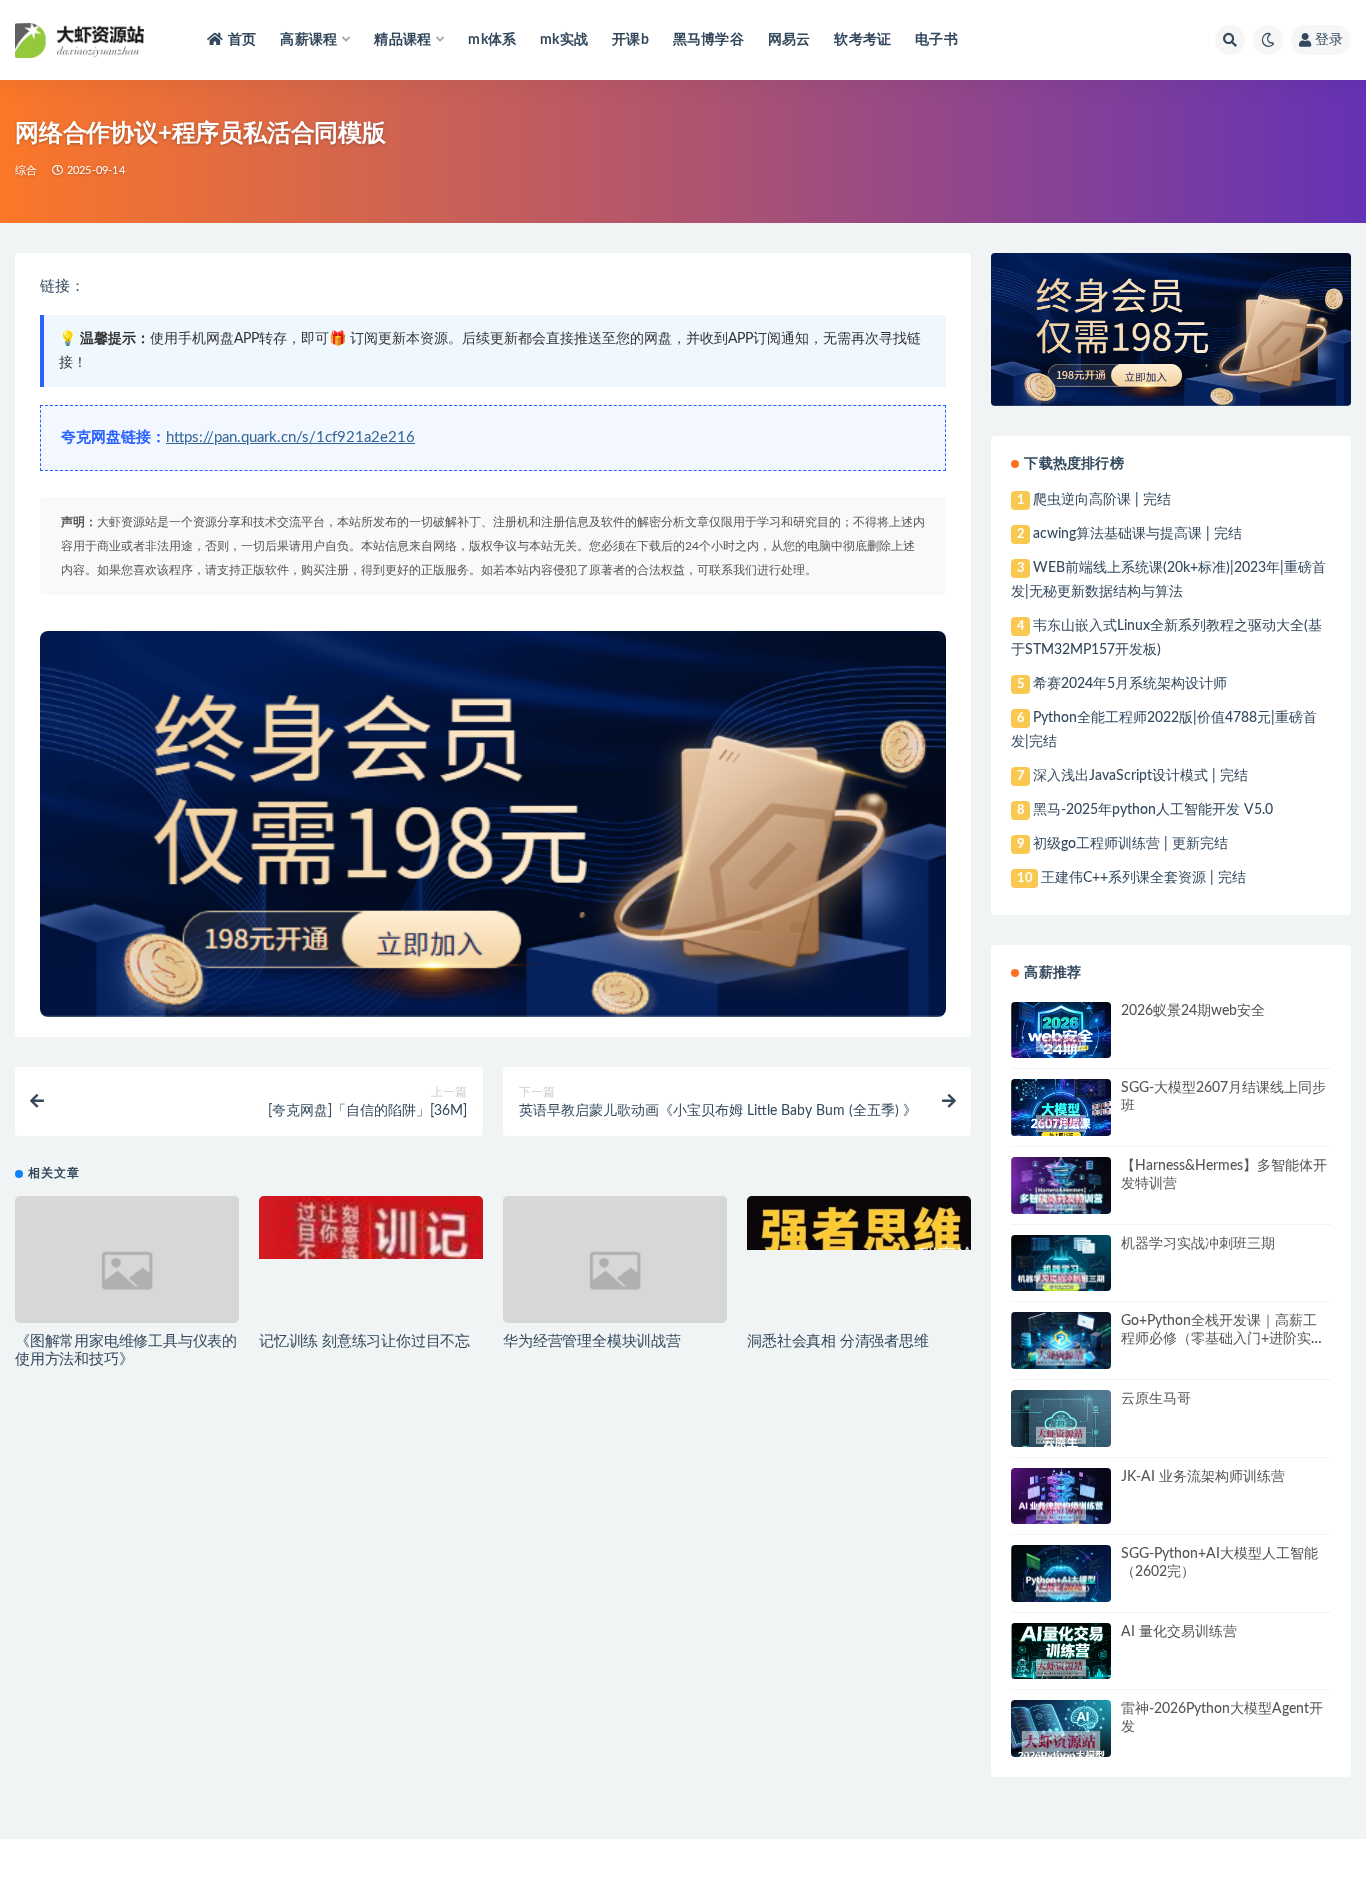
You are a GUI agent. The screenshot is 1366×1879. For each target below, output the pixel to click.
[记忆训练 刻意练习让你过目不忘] (371, 1228)
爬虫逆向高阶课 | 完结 (1102, 500)
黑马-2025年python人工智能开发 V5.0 (1153, 810)
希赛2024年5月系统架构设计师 (1130, 684)
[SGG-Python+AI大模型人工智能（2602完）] (1061, 1588)
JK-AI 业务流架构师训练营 (1203, 1477)
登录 (1329, 40)
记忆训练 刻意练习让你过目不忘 (364, 1341)
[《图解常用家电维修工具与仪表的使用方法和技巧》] (127, 1270)
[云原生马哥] (1061, 1435)
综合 (26, 170)
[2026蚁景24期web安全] (1061, 1043)
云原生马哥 (1156, 1399)
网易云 (789, 40)
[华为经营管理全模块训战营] (615, 1270)
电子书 (936, 40)
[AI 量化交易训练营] (1061, 1668)
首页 (242, 40)
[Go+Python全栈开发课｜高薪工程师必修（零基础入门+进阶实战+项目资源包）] (1061, 1357)
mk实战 (564, 40)
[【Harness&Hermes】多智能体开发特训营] (1061, 1202)
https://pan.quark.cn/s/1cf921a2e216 (290, 437)
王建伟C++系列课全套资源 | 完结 (1143, 878)
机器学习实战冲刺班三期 (1198, 1244)
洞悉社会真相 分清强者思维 (837, 1341)
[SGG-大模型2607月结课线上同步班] (1061, 1124)
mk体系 (492, 40)
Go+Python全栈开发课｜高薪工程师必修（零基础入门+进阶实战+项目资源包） (1223, 1339)
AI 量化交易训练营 (1179, 1632)
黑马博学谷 (708, 40)
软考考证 (862, 40)
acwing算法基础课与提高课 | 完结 (1137, 534)
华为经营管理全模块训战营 (592, 1341)
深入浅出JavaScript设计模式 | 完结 (1140, 776)
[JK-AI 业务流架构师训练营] (1061, 1512)
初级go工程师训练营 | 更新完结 (1130, 844)
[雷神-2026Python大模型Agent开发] (1061, 1744)
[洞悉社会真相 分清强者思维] (859, 1223)
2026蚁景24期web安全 (1193, 1011)
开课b (630, 40)
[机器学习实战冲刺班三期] (1061, 1281)
